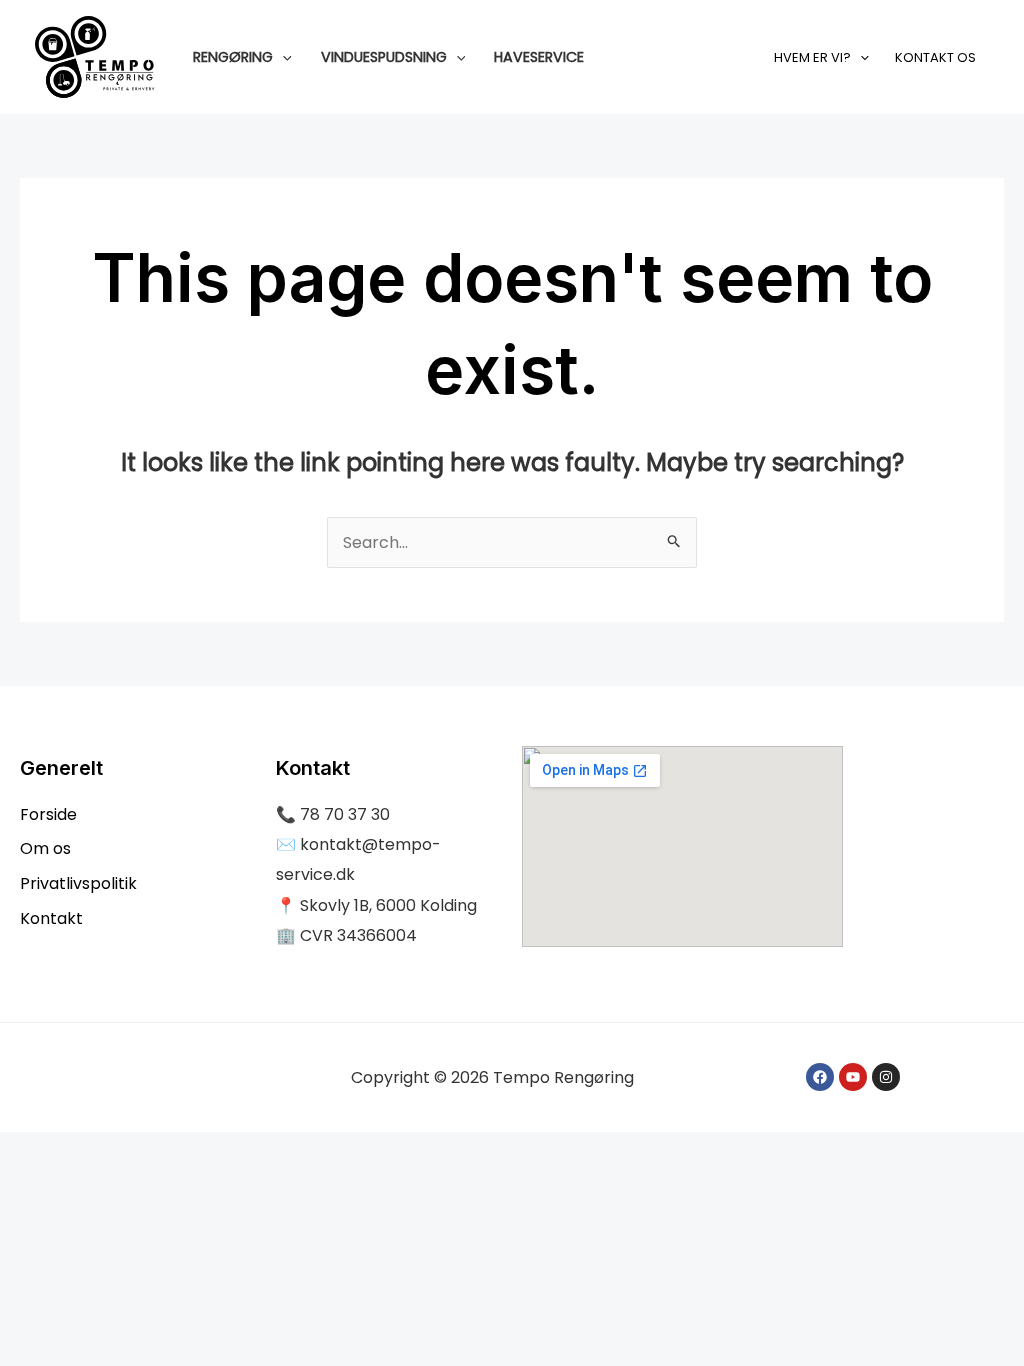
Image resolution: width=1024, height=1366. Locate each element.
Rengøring (233, 57)
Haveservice (539, 57)
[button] (282, 57)
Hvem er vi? (812, 57)
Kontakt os (935, 57)
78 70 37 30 (345, 814)
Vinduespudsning (384, 57)
